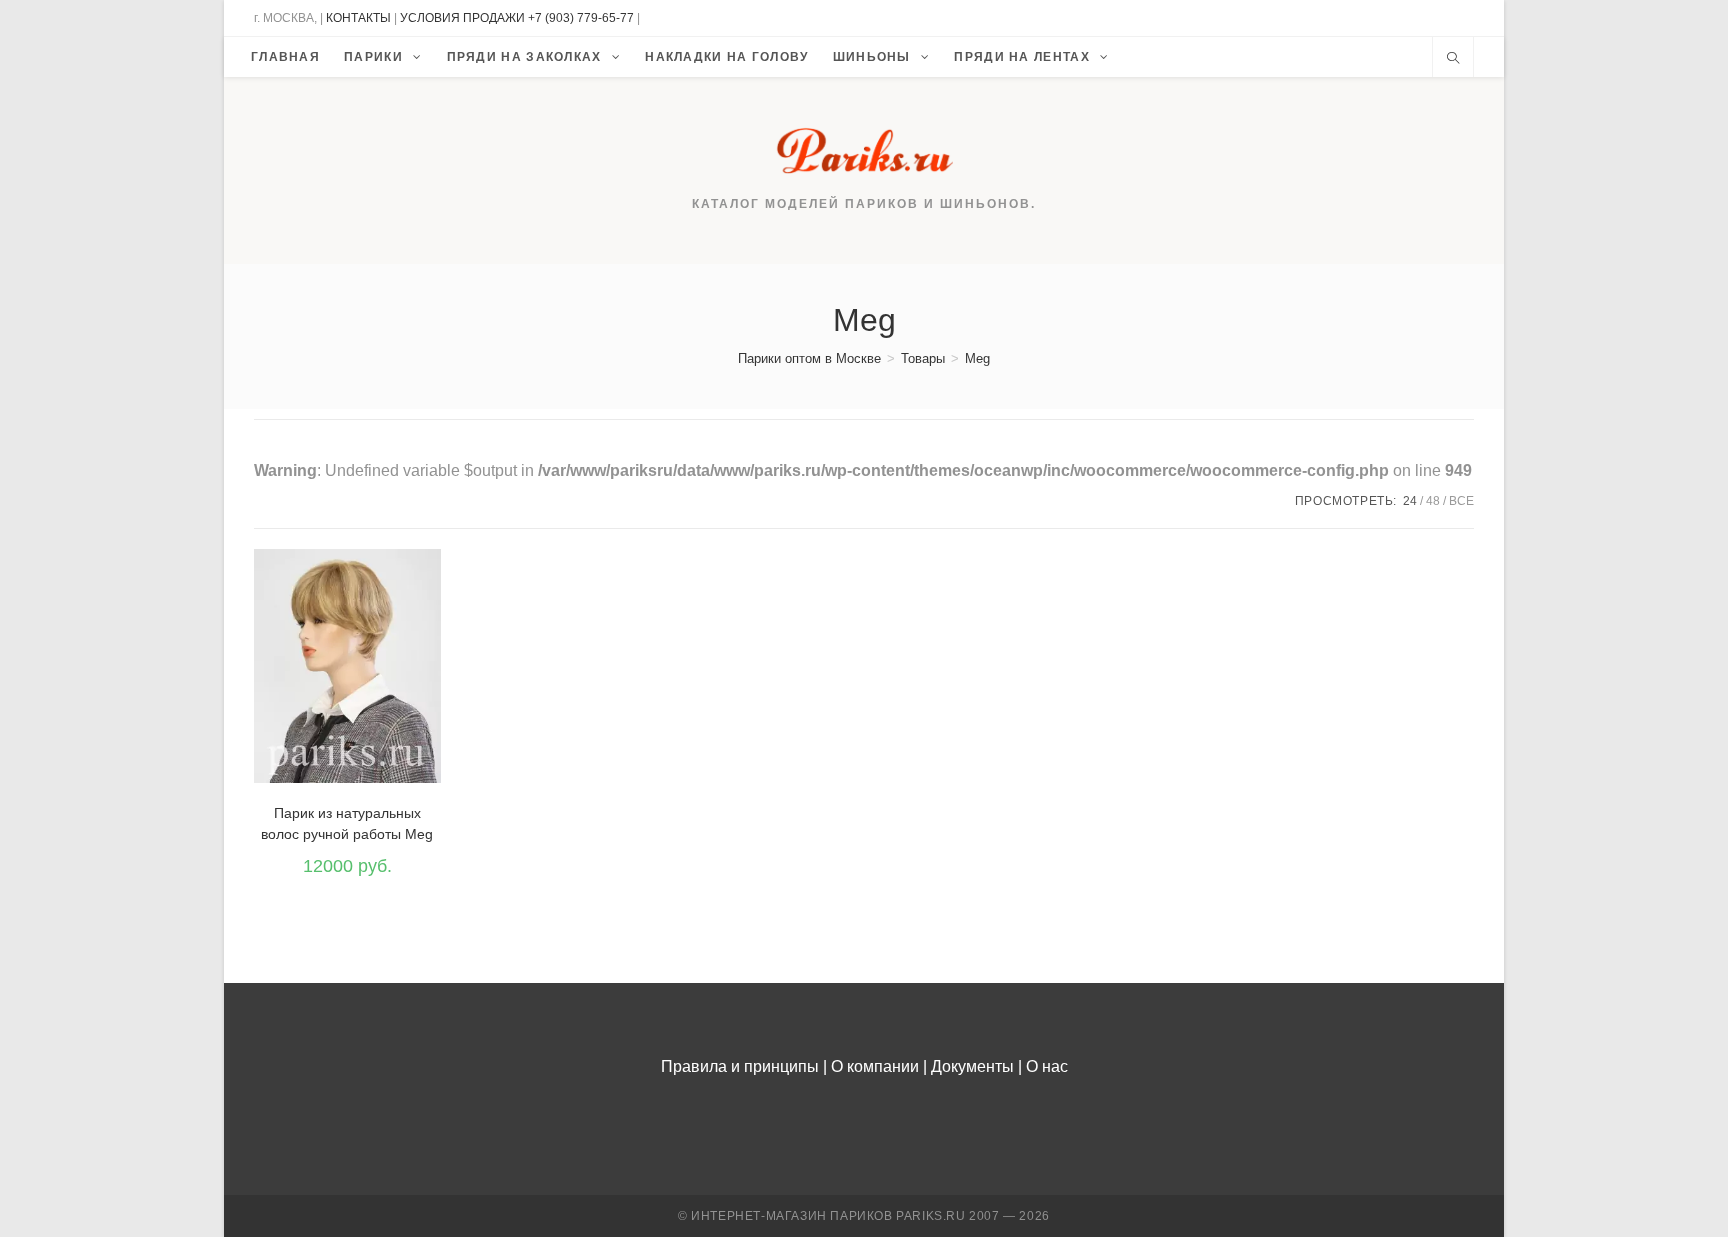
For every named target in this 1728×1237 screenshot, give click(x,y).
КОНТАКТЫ (358, 18)
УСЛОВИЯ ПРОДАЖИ (462, 18)
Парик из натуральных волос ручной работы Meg (347, 823)
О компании (875, 1066)
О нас (1047, 1066)
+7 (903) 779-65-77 (582, 18)
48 (1433, 501)
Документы (972, 1066)
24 (1410, 501)
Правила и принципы (740, 1066)
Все (1461, 501)
